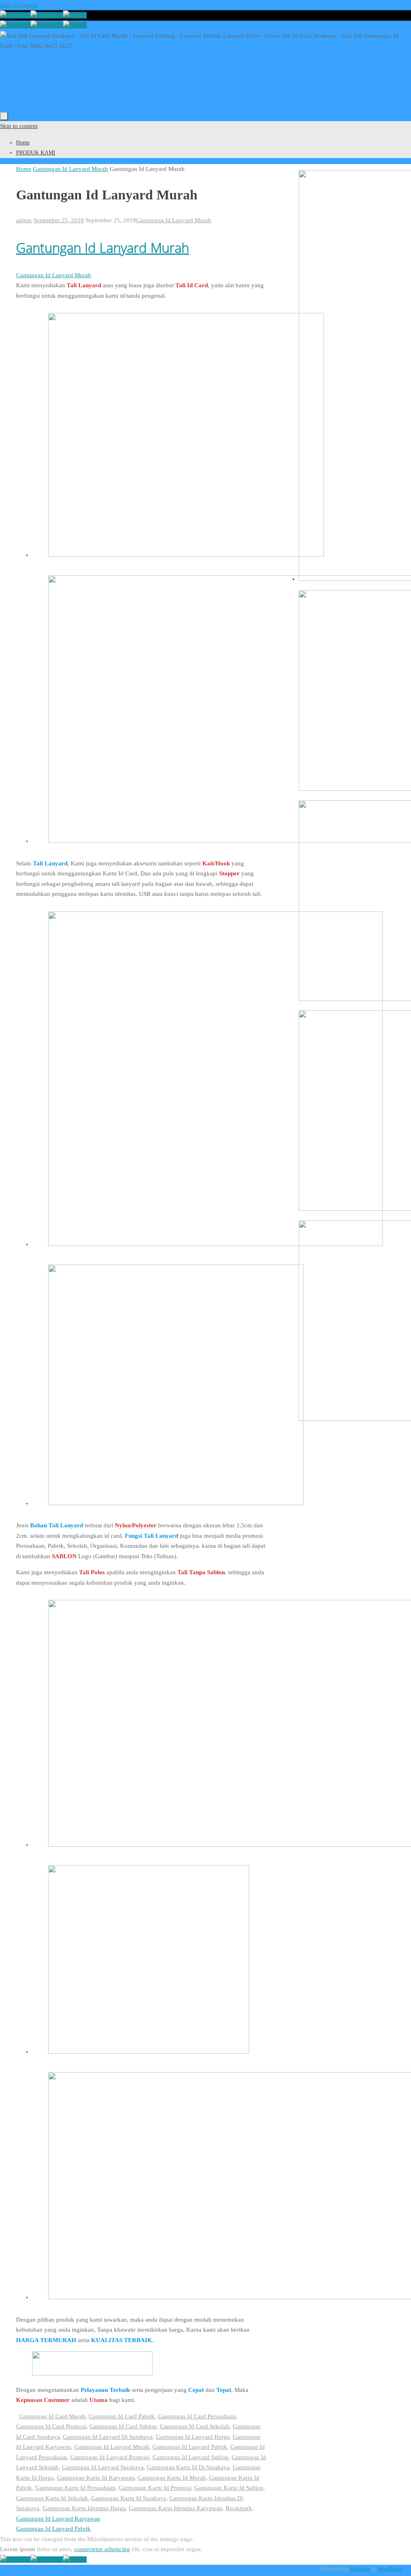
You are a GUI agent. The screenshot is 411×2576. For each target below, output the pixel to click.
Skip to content (19, 5)
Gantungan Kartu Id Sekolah (52, 2498)
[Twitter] (75, 15)
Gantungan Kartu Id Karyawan (96, 2478)
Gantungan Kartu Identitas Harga (84, 2508)
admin (24, 220)
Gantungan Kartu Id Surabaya (129, 2498)
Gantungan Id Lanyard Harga (193, 2437)
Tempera (360, 2569)
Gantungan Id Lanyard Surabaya (103, 2467)
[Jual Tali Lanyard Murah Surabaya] (47, 15)
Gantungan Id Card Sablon (123, 2426)
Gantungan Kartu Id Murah (172, 2478)
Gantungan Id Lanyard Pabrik (190, 2447)
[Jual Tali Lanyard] (15, 15)
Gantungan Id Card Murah (52, 2416)
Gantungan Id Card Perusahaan (197, 2416)
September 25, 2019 (59, 220)
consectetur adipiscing (102, 2549)
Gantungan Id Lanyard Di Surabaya (108, 2437)
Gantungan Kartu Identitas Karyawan (176, 2508)
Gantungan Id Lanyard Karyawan (58, 2519)
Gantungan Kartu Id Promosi (155, 2488)
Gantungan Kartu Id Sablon (229, 2488)
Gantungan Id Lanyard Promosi (110, 2457)
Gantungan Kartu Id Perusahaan (75, 2488)
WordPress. (390, 2569)
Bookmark (239, 2508)
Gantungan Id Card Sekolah (195, 2426)
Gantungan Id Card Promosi (51, 2426)
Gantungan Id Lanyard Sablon (190, 2457)
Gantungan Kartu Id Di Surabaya (188, 2467)
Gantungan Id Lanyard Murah (70, 169)
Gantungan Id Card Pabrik (122, 2416)
